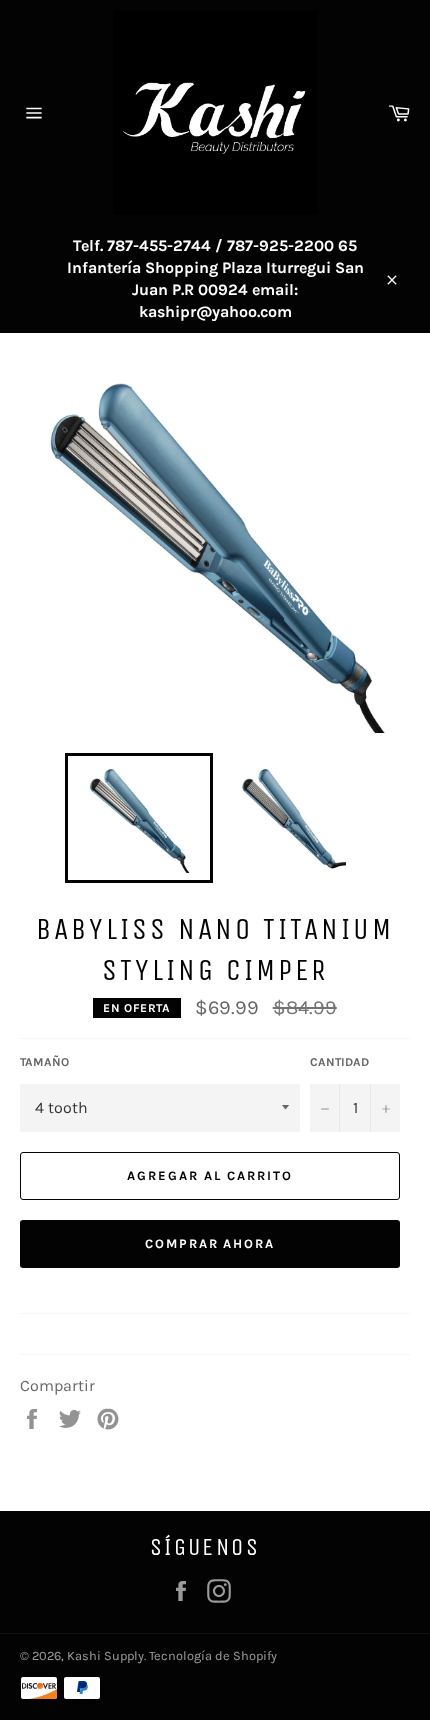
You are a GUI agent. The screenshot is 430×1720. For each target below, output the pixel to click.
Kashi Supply (105, 1655)
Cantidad (339, 1062)
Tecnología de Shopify (213, 1655)
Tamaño (44, 1062)
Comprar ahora (210, 1243)
